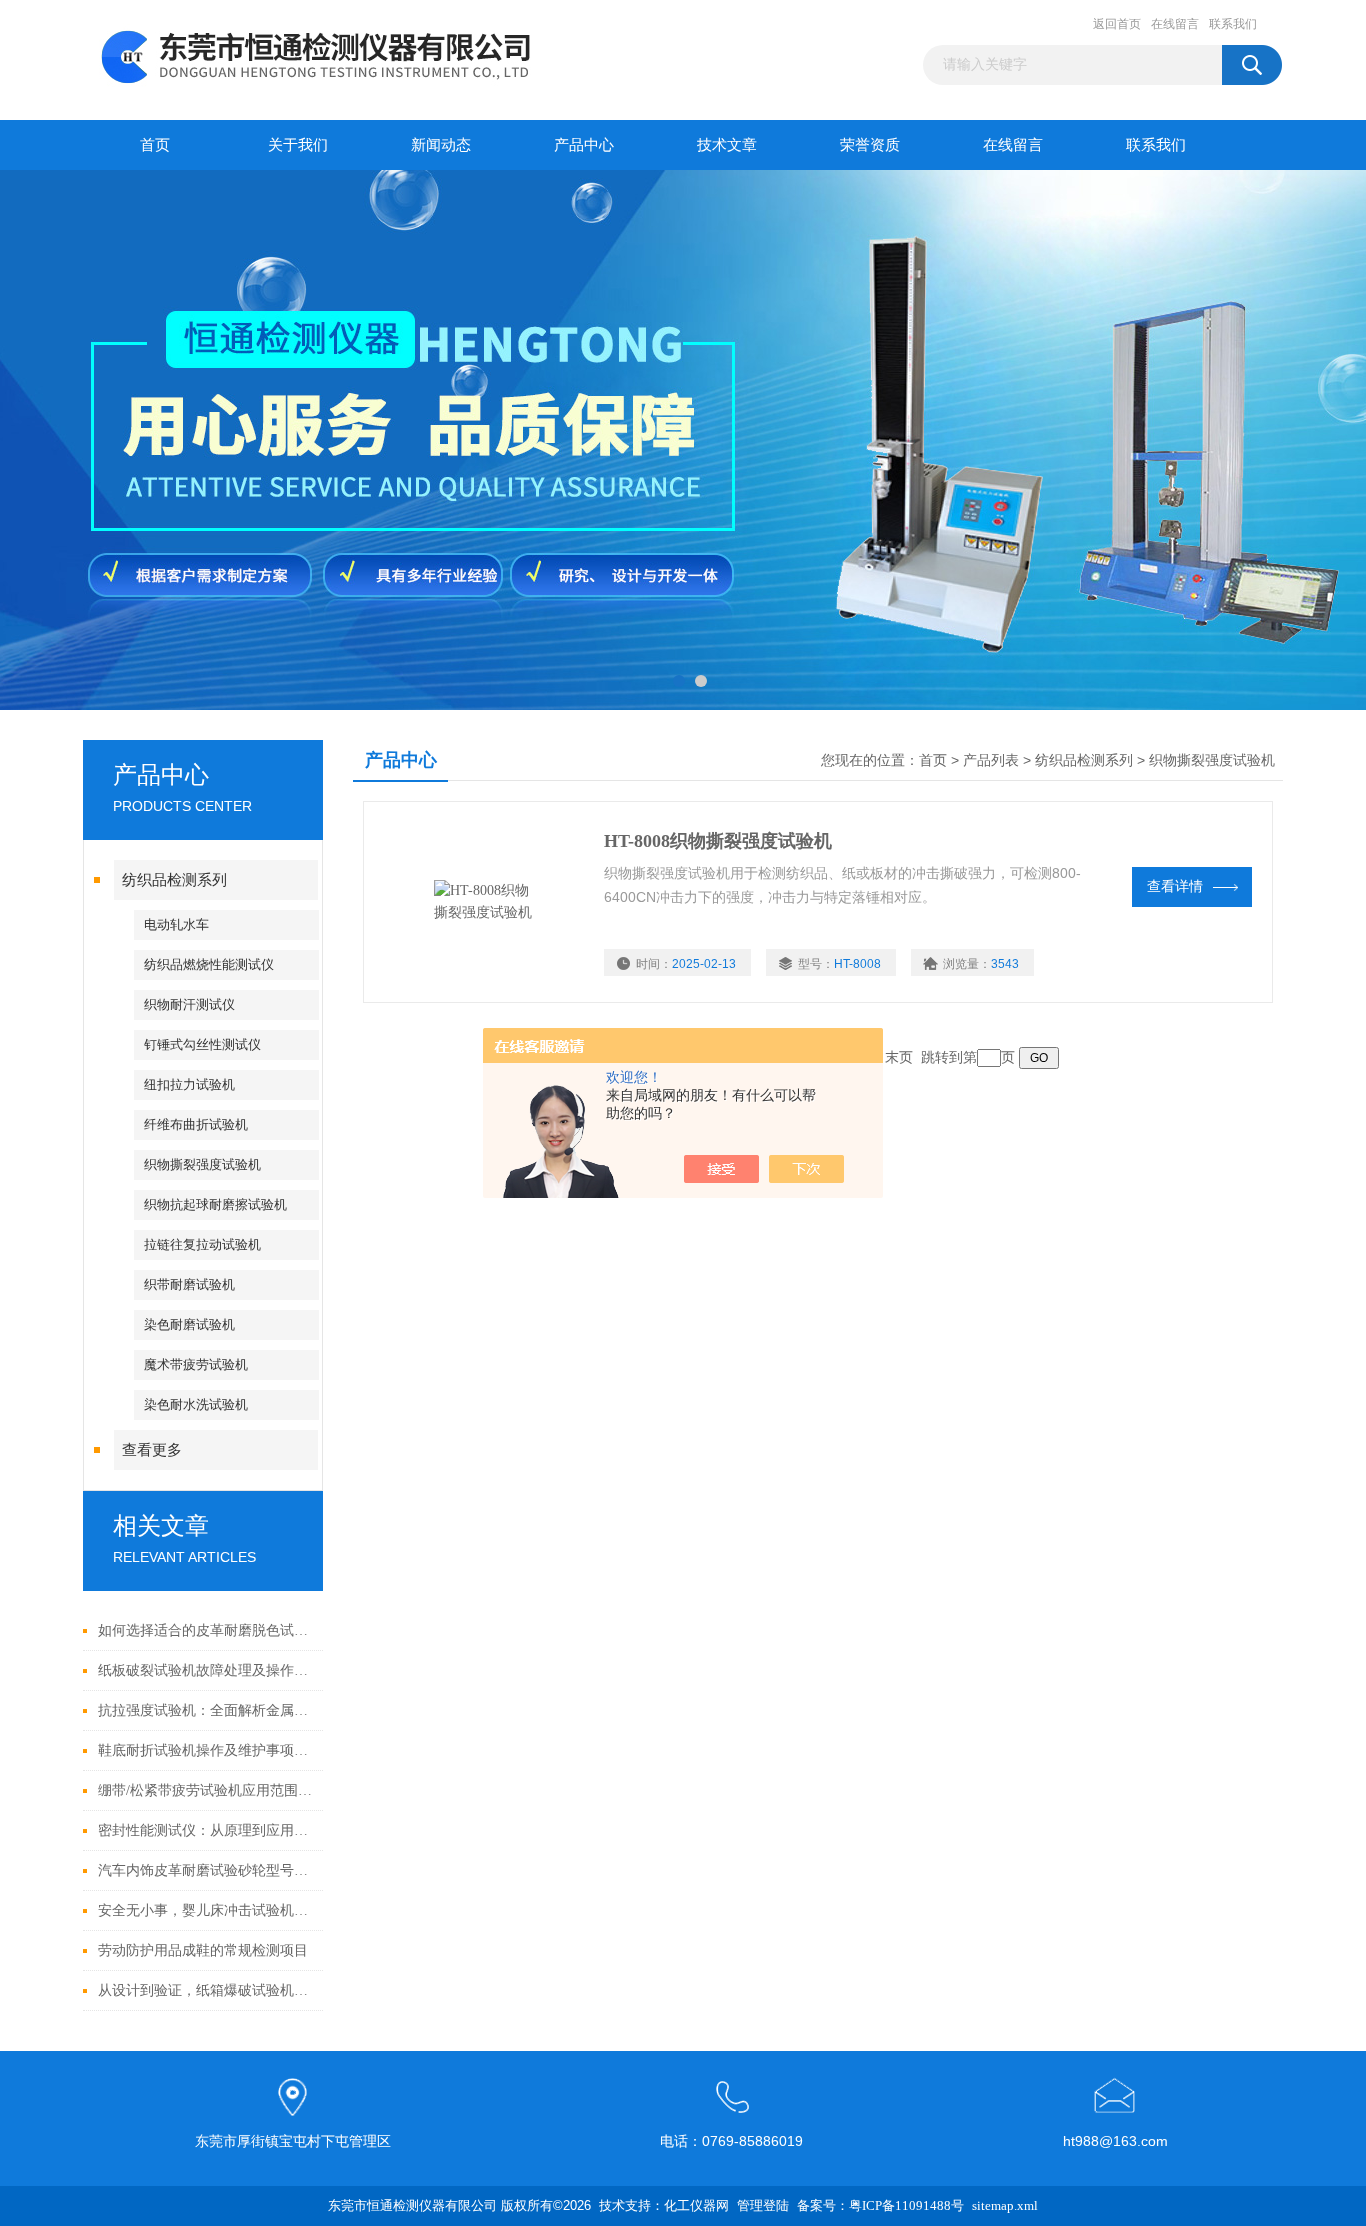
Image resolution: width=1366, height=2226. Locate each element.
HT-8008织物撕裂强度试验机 (718, 841)
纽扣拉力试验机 (189, 1084)
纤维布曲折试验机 (196, 1124)
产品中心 (584, 145)
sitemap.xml (1005, 2205)
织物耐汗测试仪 (189, 1004)
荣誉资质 (870, 145)
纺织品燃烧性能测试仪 (209, 964)
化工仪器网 (696, 2205)
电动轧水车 (176, 924)
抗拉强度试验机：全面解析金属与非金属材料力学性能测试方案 (205, 1710)
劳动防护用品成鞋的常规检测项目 (203, 1950)
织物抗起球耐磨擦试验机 (215, 1204)
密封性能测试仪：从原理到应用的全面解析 (205, 1830)
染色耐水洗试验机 (196, 1404)
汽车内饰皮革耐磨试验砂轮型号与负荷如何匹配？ (205, 1870)
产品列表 (991, 760)
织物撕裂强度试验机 (202, 1164)
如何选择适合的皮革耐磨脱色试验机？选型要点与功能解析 (205, 1630)
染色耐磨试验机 (189, 1324)
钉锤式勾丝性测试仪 (202, 1044)
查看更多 (152, 1450)
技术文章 (727, 145)
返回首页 (1117, 24)
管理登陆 (763, 2205)
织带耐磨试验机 (189, 1284)
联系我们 (1233, 24)
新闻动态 (441, 145)
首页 (155, 145)
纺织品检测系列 (174, 880)
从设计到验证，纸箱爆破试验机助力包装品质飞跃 (205, 1990)
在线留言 (1175, 24)
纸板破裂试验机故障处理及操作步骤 (205, 1670)
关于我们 (298, 145)
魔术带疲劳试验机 (196, 1364)
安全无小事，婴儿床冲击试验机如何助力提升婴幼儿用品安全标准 (205, 1910)
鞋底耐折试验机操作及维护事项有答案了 (205, 1750)
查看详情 (1175, 886)
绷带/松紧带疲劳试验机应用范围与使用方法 (205, 1790)
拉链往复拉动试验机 (202, 1244)
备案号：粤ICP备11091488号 (880, 2205)
